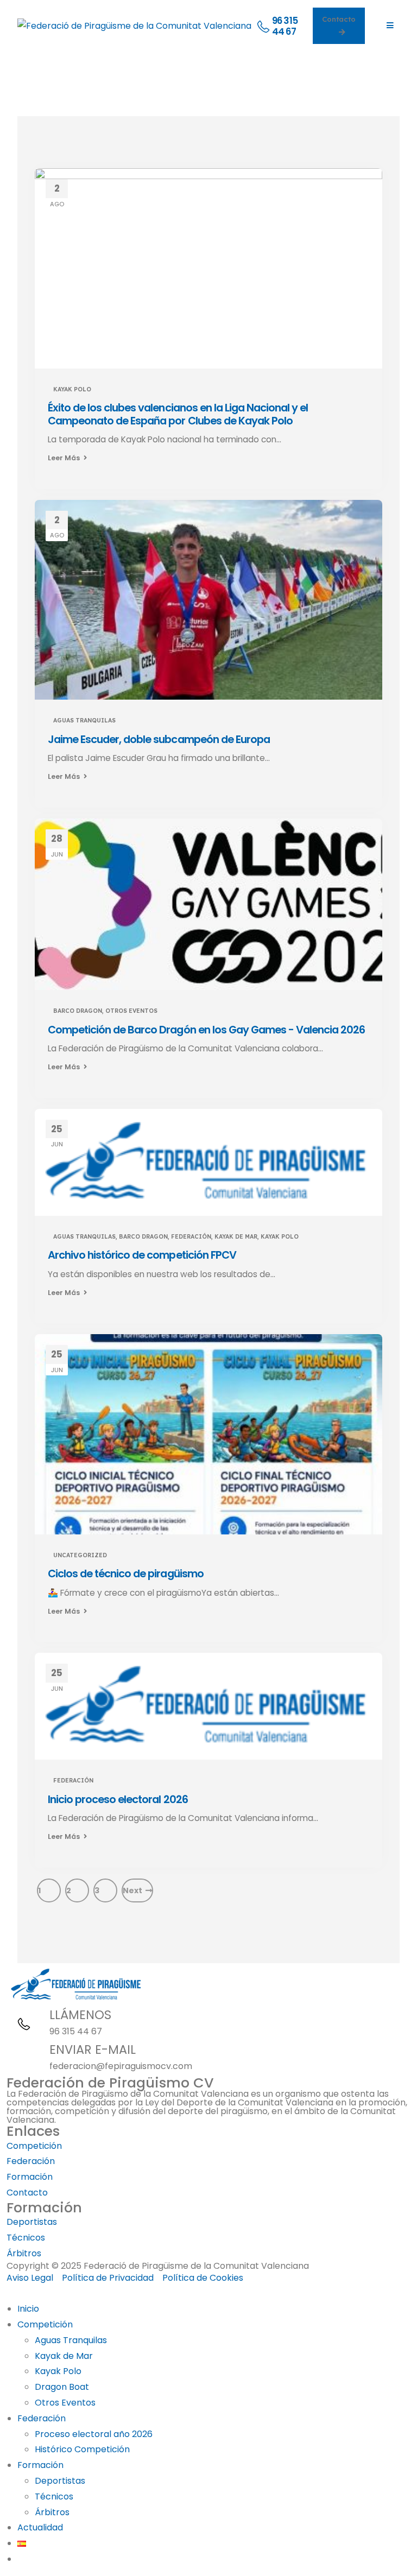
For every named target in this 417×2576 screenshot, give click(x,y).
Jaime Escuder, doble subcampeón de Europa (159, 739)
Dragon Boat (62, 2387)
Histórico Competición (82, 2449)
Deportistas (60, 2481)
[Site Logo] (134, 25)
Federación (191, 1236)
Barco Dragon (78, 1011)
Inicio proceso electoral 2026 (118, 1799)
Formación (40, 2465)
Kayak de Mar (236, 1236)
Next (134, 1890)
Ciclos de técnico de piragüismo (126, 1573)
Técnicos (54, 2496)
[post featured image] (208, 268)
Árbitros (52, 2512)
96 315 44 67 (76, 2031)
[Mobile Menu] (390, 26)
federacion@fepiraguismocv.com (121, 2066)
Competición (45, 2324)
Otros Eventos (131, 1011)
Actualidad (40, 2527)
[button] (7, 2293)
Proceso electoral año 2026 (94, 2434)
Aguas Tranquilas (84, 720)
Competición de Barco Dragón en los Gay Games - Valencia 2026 (206, 1030)
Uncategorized (80, 1555)
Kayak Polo (72, 389)
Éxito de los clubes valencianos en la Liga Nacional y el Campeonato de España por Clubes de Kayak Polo (178, 414)
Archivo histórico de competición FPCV (142, 1255)
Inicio (28, 2309)
